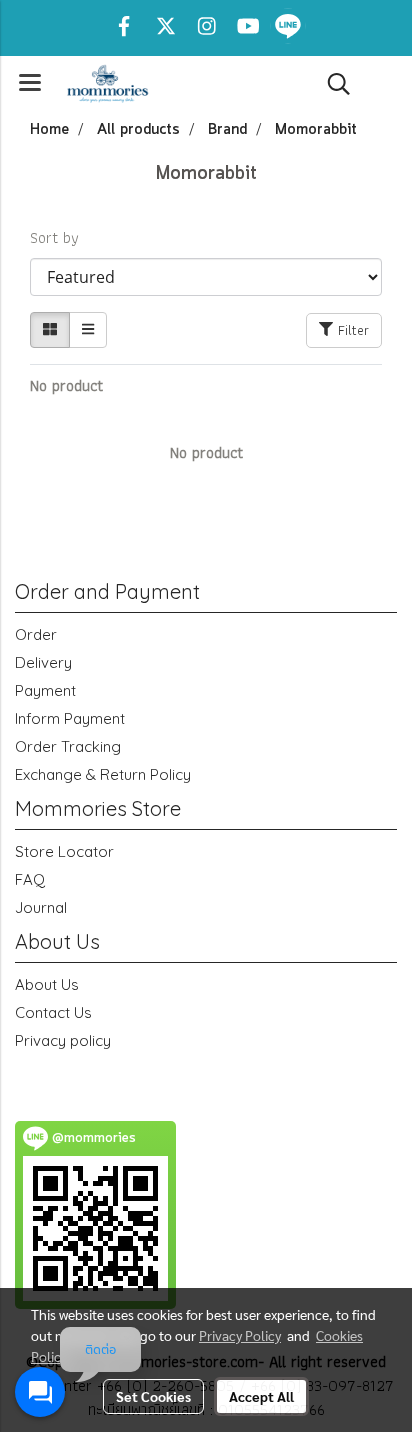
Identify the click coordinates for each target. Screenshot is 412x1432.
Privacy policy (63, 1040)
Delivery (43, 662)
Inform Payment (70, 718)
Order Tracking (68, 746)
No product (66, 386)
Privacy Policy (240, 1335)
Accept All (261, 1396)
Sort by (61, 238)
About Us (47, 984)
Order (36, 634)
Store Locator (64, 851)
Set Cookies (153, 1396)
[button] (332, 84)
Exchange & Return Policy (103, 774)
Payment (45, 690)
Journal (41, 907)
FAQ (30, 879)
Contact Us (53, 1012)
